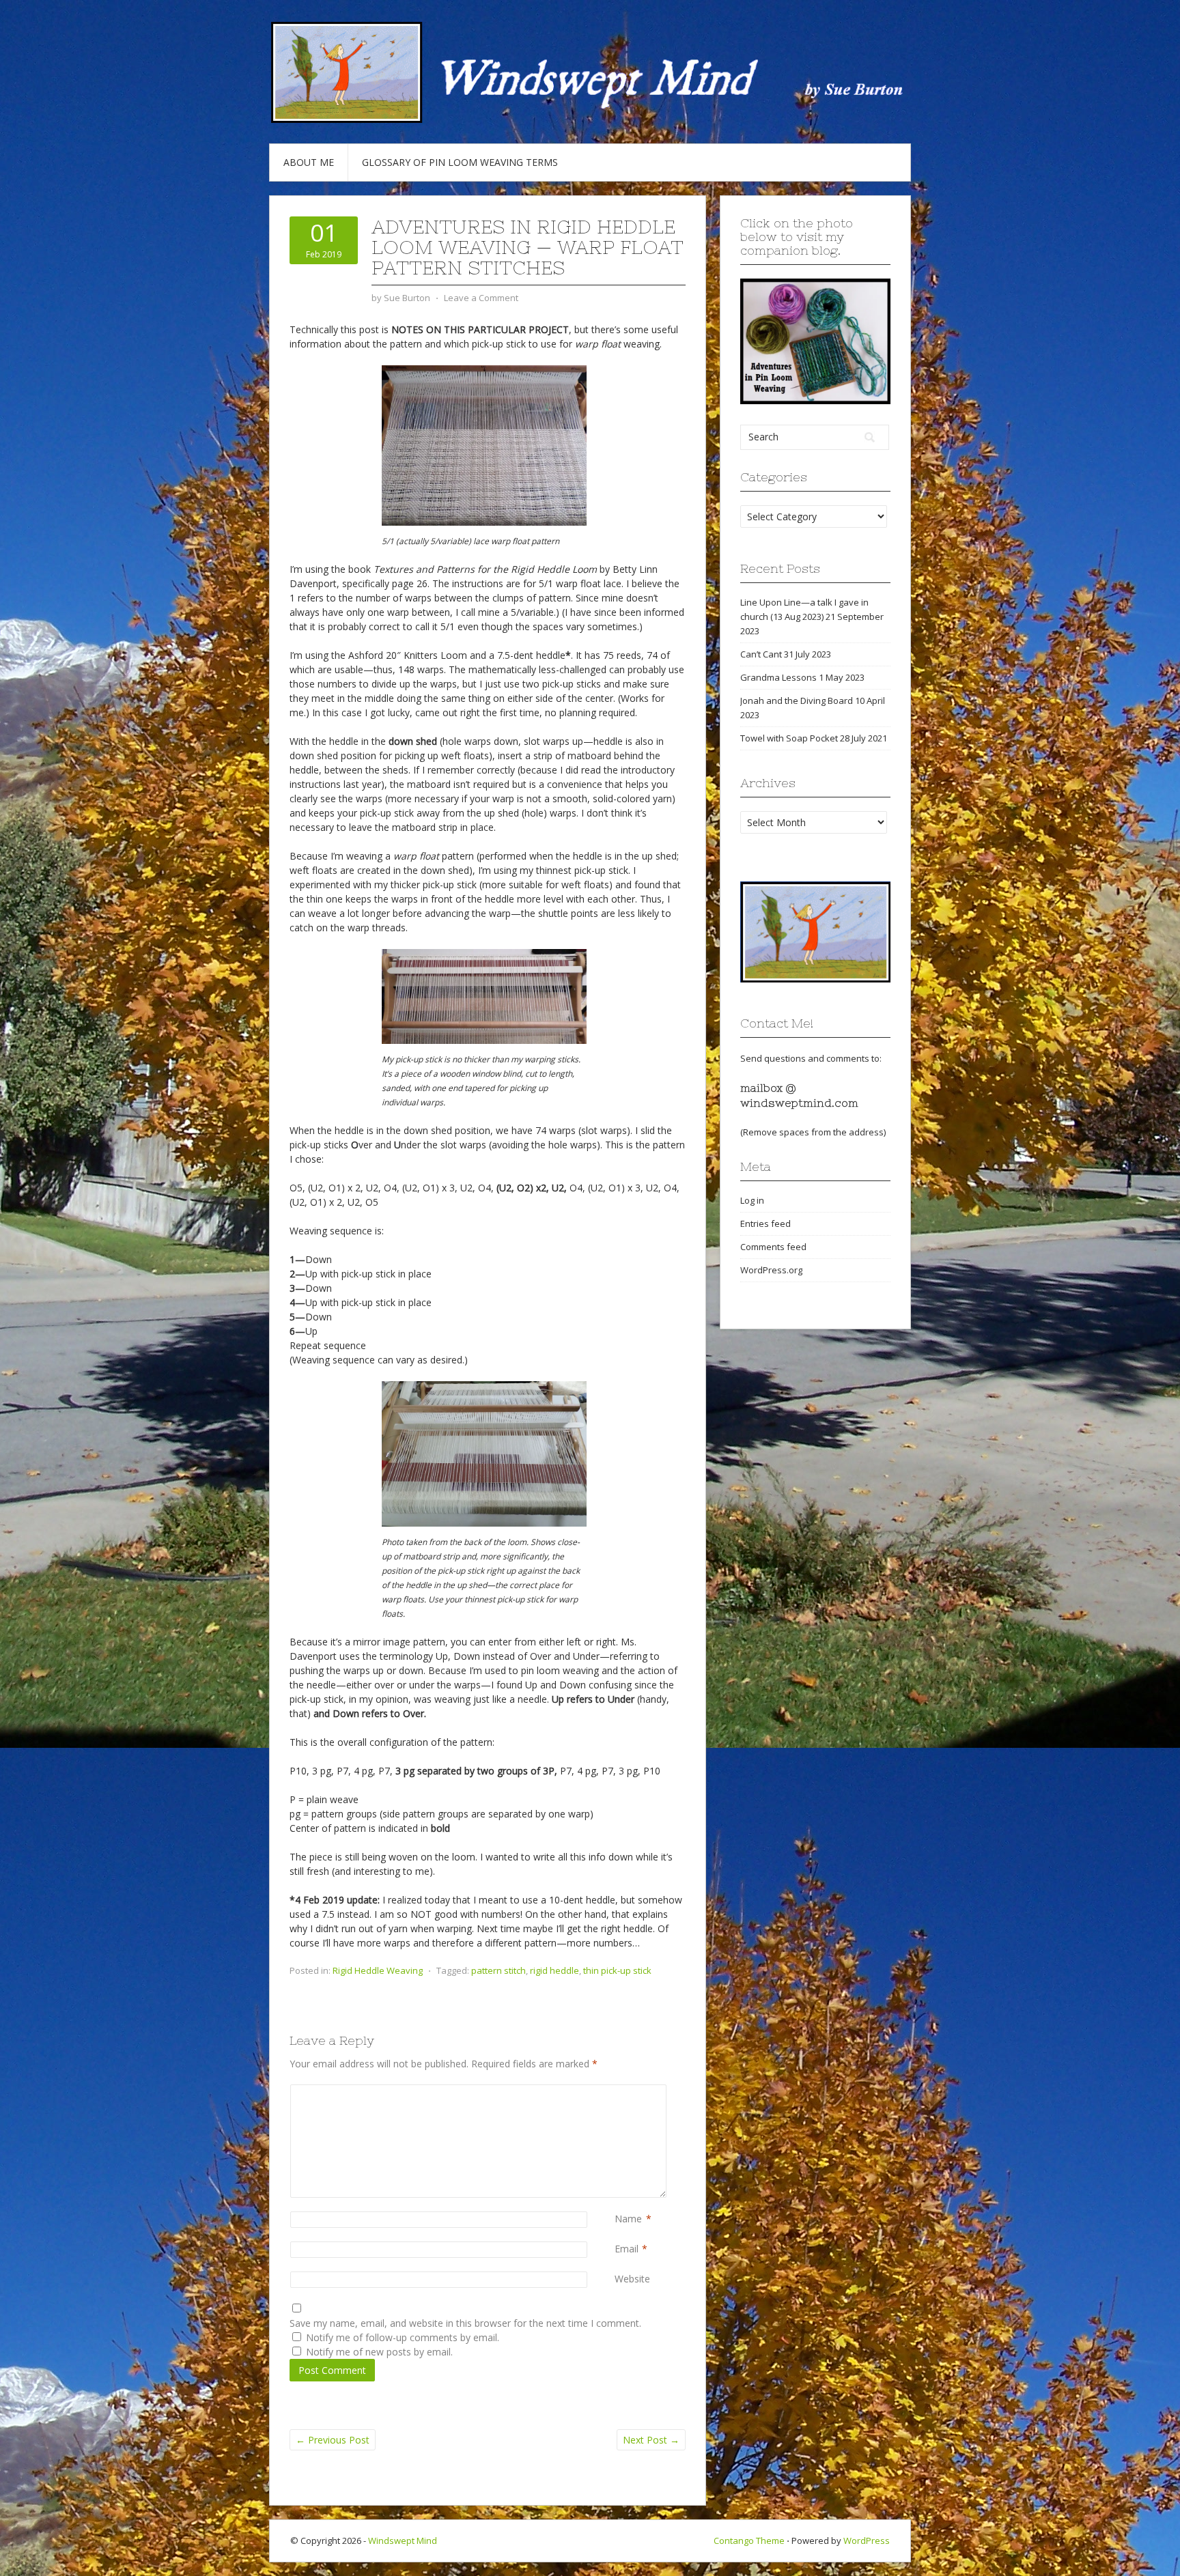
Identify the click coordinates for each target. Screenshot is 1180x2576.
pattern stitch (498, 1970)
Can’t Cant (761, 654)
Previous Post (333, 2440)
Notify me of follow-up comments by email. (403, 2337)
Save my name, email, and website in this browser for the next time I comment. (465, 2323)
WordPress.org (771, 1270)
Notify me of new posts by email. (379, 2352)
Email (627, 2249)
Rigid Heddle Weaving (378, 1970)
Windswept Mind (403, 2540)
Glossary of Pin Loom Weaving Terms (460, 162)
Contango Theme (749, 2540)
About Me (309, 162)
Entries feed (765, 1223)
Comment (617, 2092)
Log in (752, 1200)
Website (632, 2279)
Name (628, 2219)
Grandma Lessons (778, 677)
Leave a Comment (481, 298)
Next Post (651, 2440)
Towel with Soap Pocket (789, 738)
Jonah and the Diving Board (797, 700)
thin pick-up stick (617, 1970)
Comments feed (773, 1247)
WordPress (867, 2540)
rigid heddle (554, 1970)
